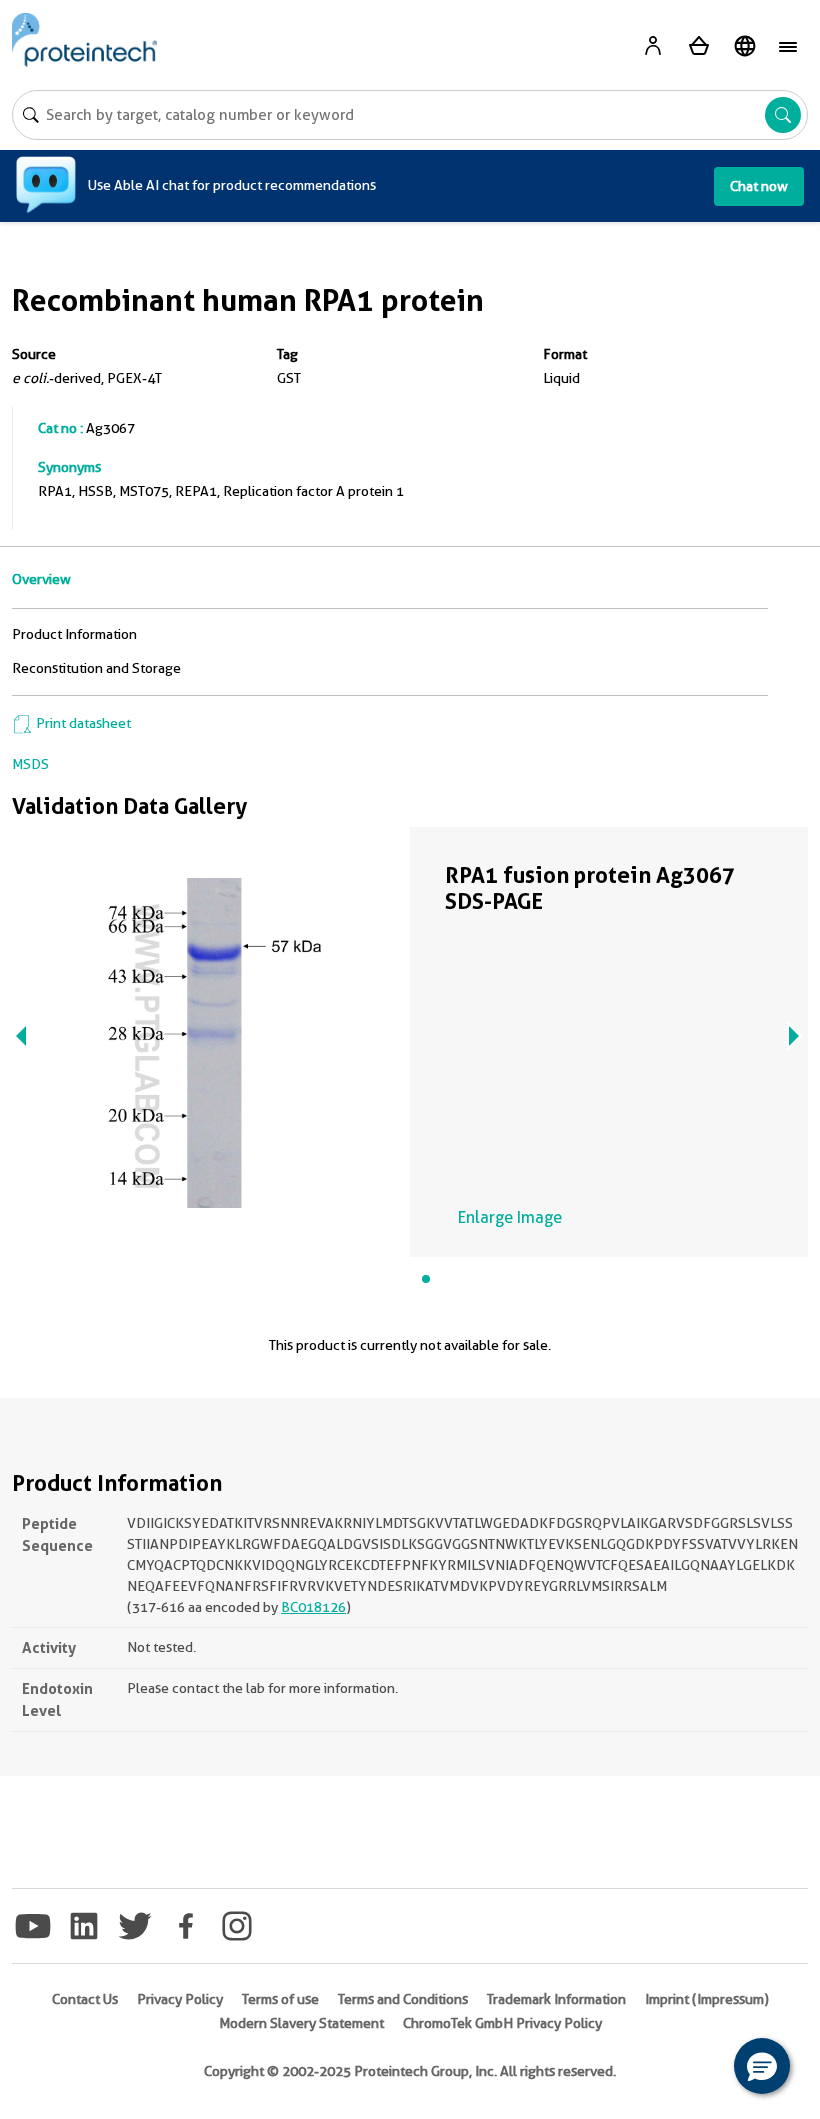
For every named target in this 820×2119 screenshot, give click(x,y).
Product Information (74, 634)
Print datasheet (82, 723)
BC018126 (313, 1607)
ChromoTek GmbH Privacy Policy (502, 2023)
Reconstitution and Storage (96, 668)
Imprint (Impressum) (707, 1999)
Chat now (759, 186)
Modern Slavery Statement (301, 2023)
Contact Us (85, 1999)
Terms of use (280, 1999)
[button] (762, 2066)
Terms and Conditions (403, 1999)
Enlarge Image (510, 1217)
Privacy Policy (180, 1999)
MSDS (30, 764)
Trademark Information (556, 1999)
